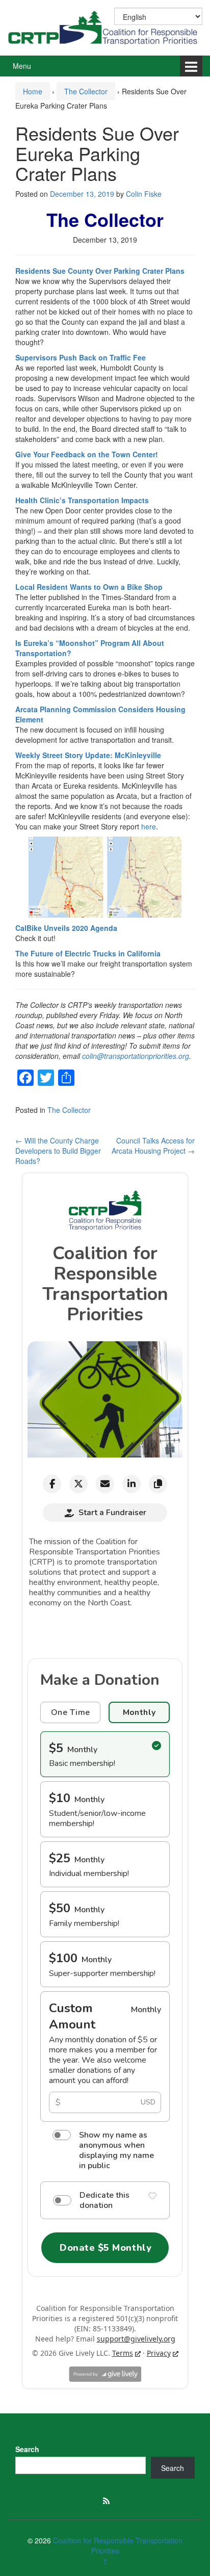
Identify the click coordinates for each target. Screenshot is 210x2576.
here (149, 826)
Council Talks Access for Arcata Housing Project (153, 1146)
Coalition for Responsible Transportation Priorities (118, 2545)
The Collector (86, 91)
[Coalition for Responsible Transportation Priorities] (105, 27)
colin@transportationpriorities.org (136, 1056)
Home (33, 91)
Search (27, 2449)
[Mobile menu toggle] (191, 66)
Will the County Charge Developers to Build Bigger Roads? (58, 1151)
